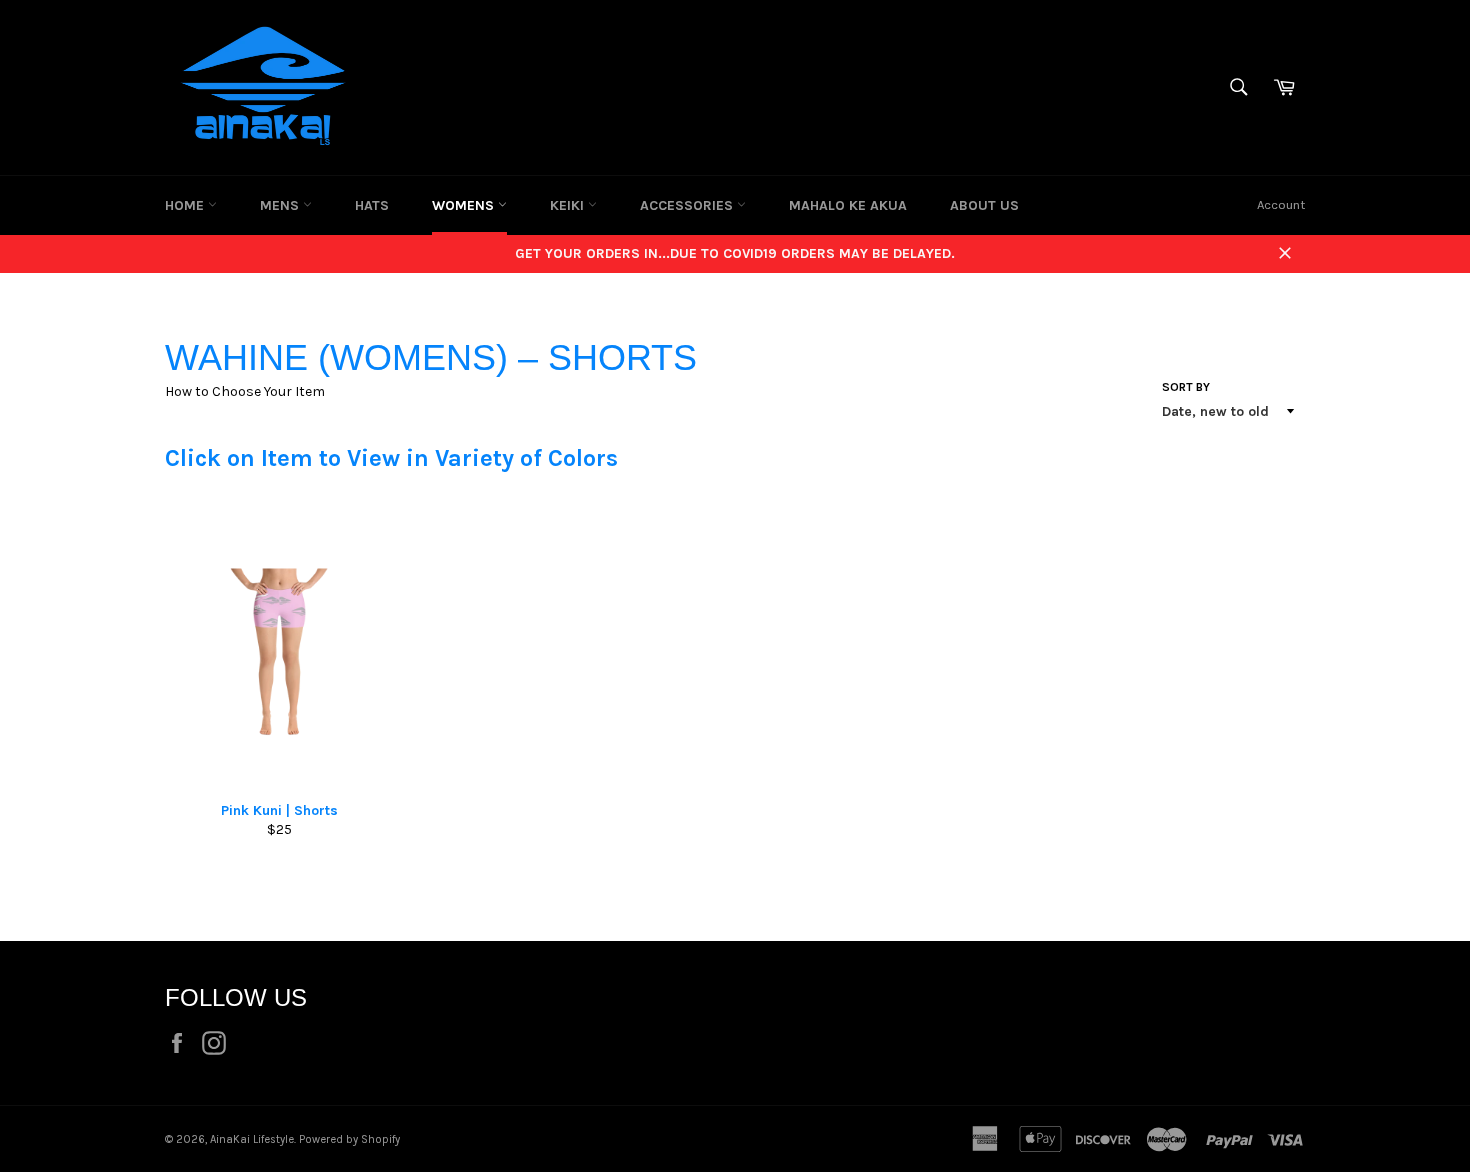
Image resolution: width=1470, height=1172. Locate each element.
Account (1281, 204)
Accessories (688, 205)
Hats (372, 205)
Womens (465, 205)
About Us (984, 205)
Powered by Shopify (349, 1139)
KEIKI (569, 205)
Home (186, 205)
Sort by (1186, 387)
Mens (281, 205)
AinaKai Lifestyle (252, 1139)
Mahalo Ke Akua (848, 205)
